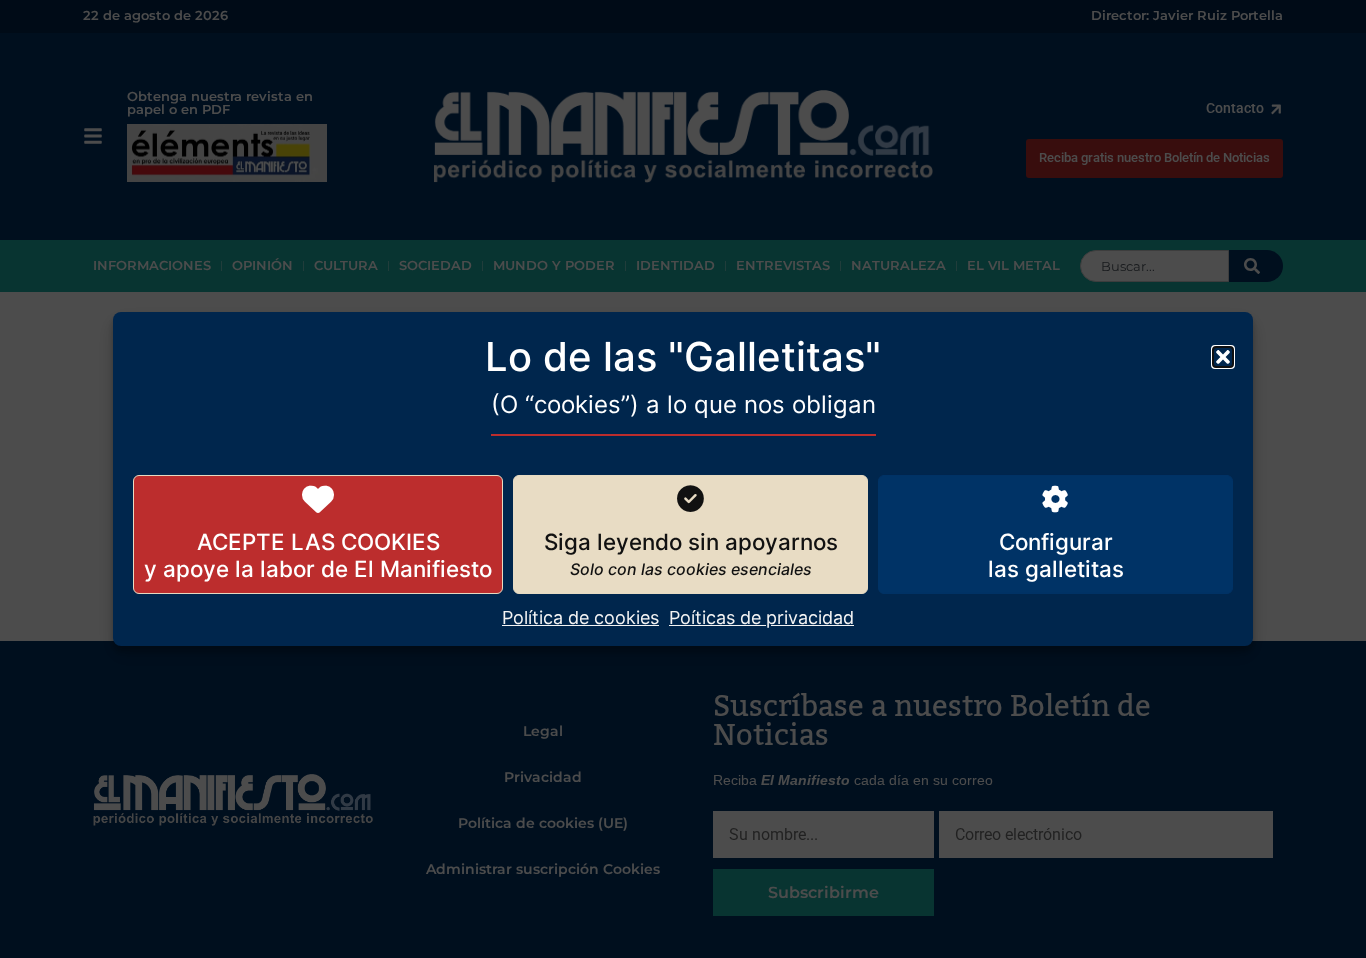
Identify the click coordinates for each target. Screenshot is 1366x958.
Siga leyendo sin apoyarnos (691, 541)
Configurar (1056, 541)
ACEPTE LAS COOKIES (318, 541)
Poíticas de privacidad (761, 617)
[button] (1223, 357)
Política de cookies (580, 617)
